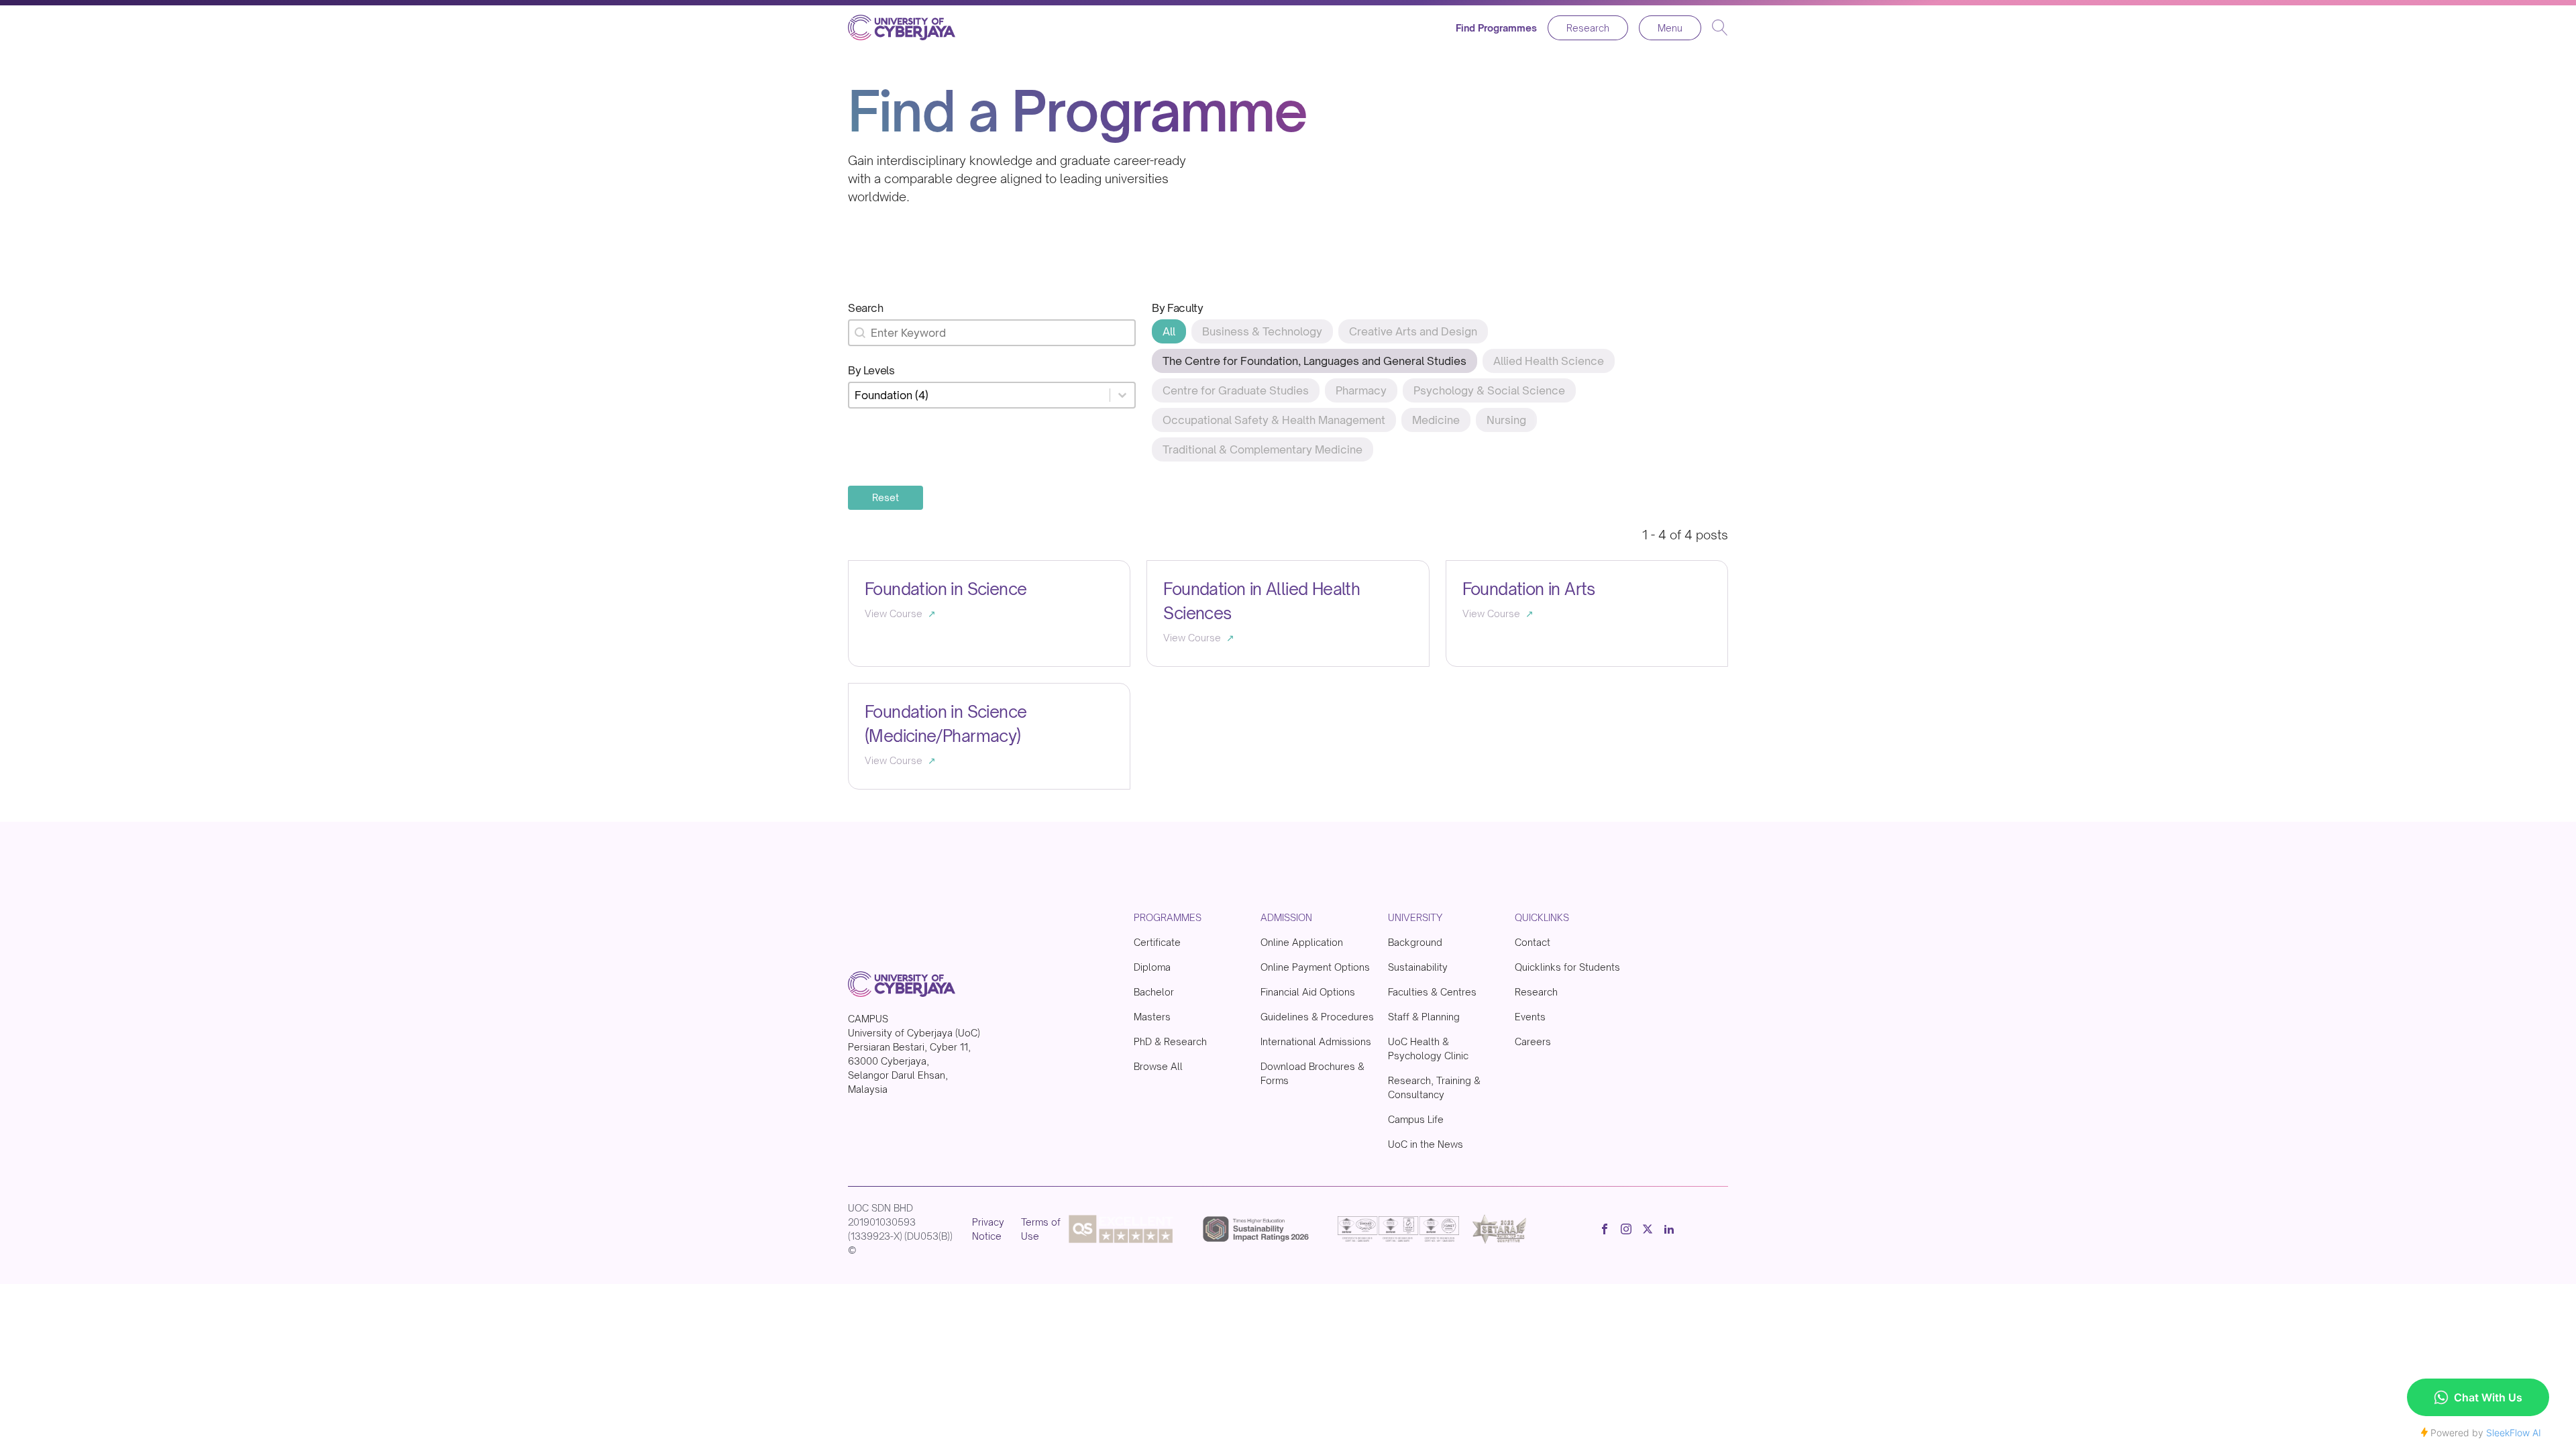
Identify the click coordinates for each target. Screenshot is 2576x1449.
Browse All (1158, 1066)
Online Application (1302, 942)
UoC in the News (1426, 1144)
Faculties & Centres (1432, 992)
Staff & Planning (1424, 1017)
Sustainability (1418, 967)
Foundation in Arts (1529, 589)
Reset (885, 497)
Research (1588, 28)
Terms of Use (1041, 1229)
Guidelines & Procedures (1317, 1017)
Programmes (1168, 917)
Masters (1152, 1017)
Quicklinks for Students (1567, 967)
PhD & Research (1170, 1041)
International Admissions (1316, 1041)
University (1415, 917)
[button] (1169, 331)
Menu (1670, 28)
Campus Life (1416, 1119)
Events (1530, 1017)
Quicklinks (1542, 917)
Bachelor (1154, 992)
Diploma (1152, 967)
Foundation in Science (946, 589)
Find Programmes (1496, 28)
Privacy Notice (988, 1229)
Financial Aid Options (1308, 992)
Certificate (1157, 942)
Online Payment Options (1315, 967)
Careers (1533, 1041)
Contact (1533, 942)
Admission (1286, 917)
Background (1415, 942)
